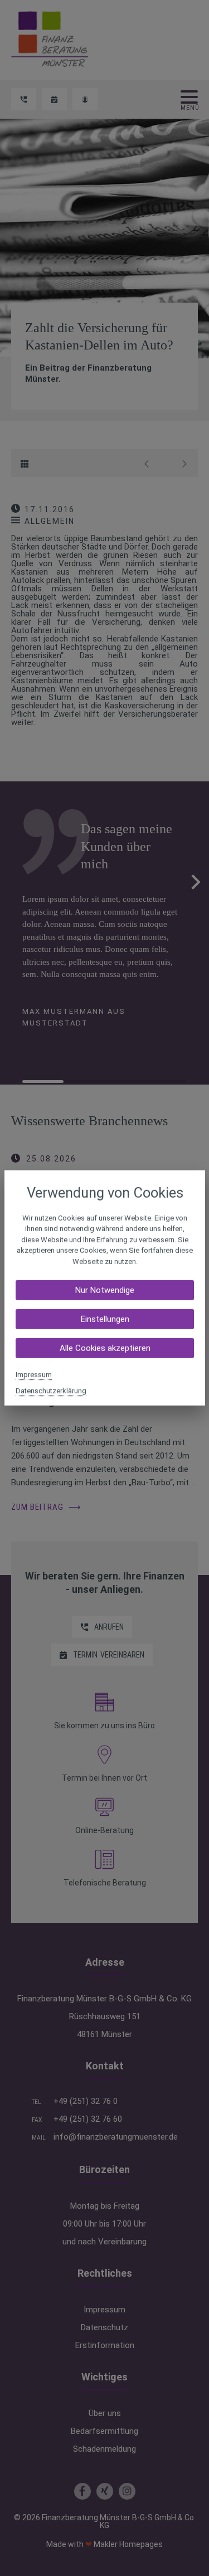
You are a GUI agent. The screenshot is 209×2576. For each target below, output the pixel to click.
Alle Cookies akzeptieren (104, 1348)
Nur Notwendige (105, 1290)
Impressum (34, 1375)
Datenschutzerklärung (51, 1391)
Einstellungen (104, 1319)
